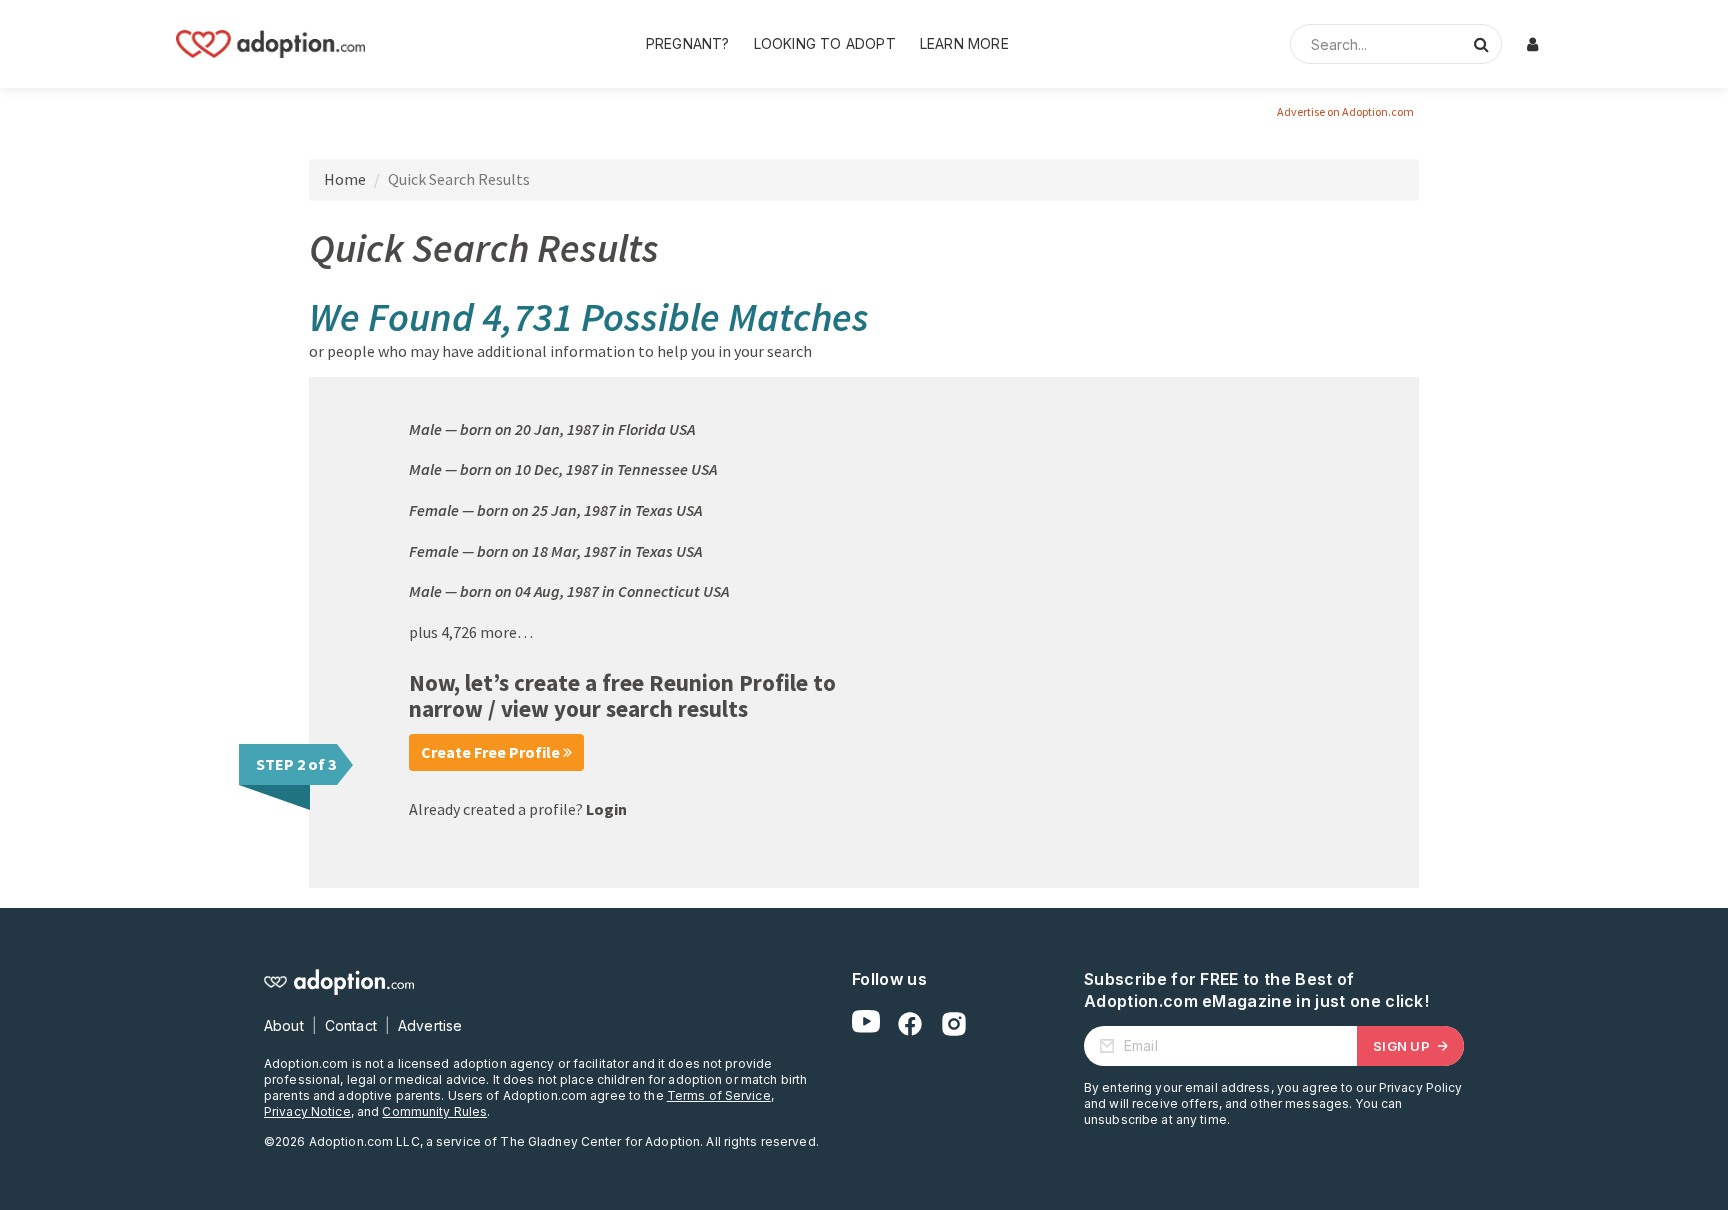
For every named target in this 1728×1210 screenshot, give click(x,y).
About (284, 1025)
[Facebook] (910, 1024)
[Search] (1481, 44)
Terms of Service (719, 1095)
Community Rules (434, 1111)
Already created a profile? (518, 809)
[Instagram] (954, 1024)
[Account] (1532, 44)
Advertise (430, 1025)
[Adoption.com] (270, 44)
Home (345, 179)
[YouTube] (866, 1024)
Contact (351, 1025)
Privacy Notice (307, 1111)
